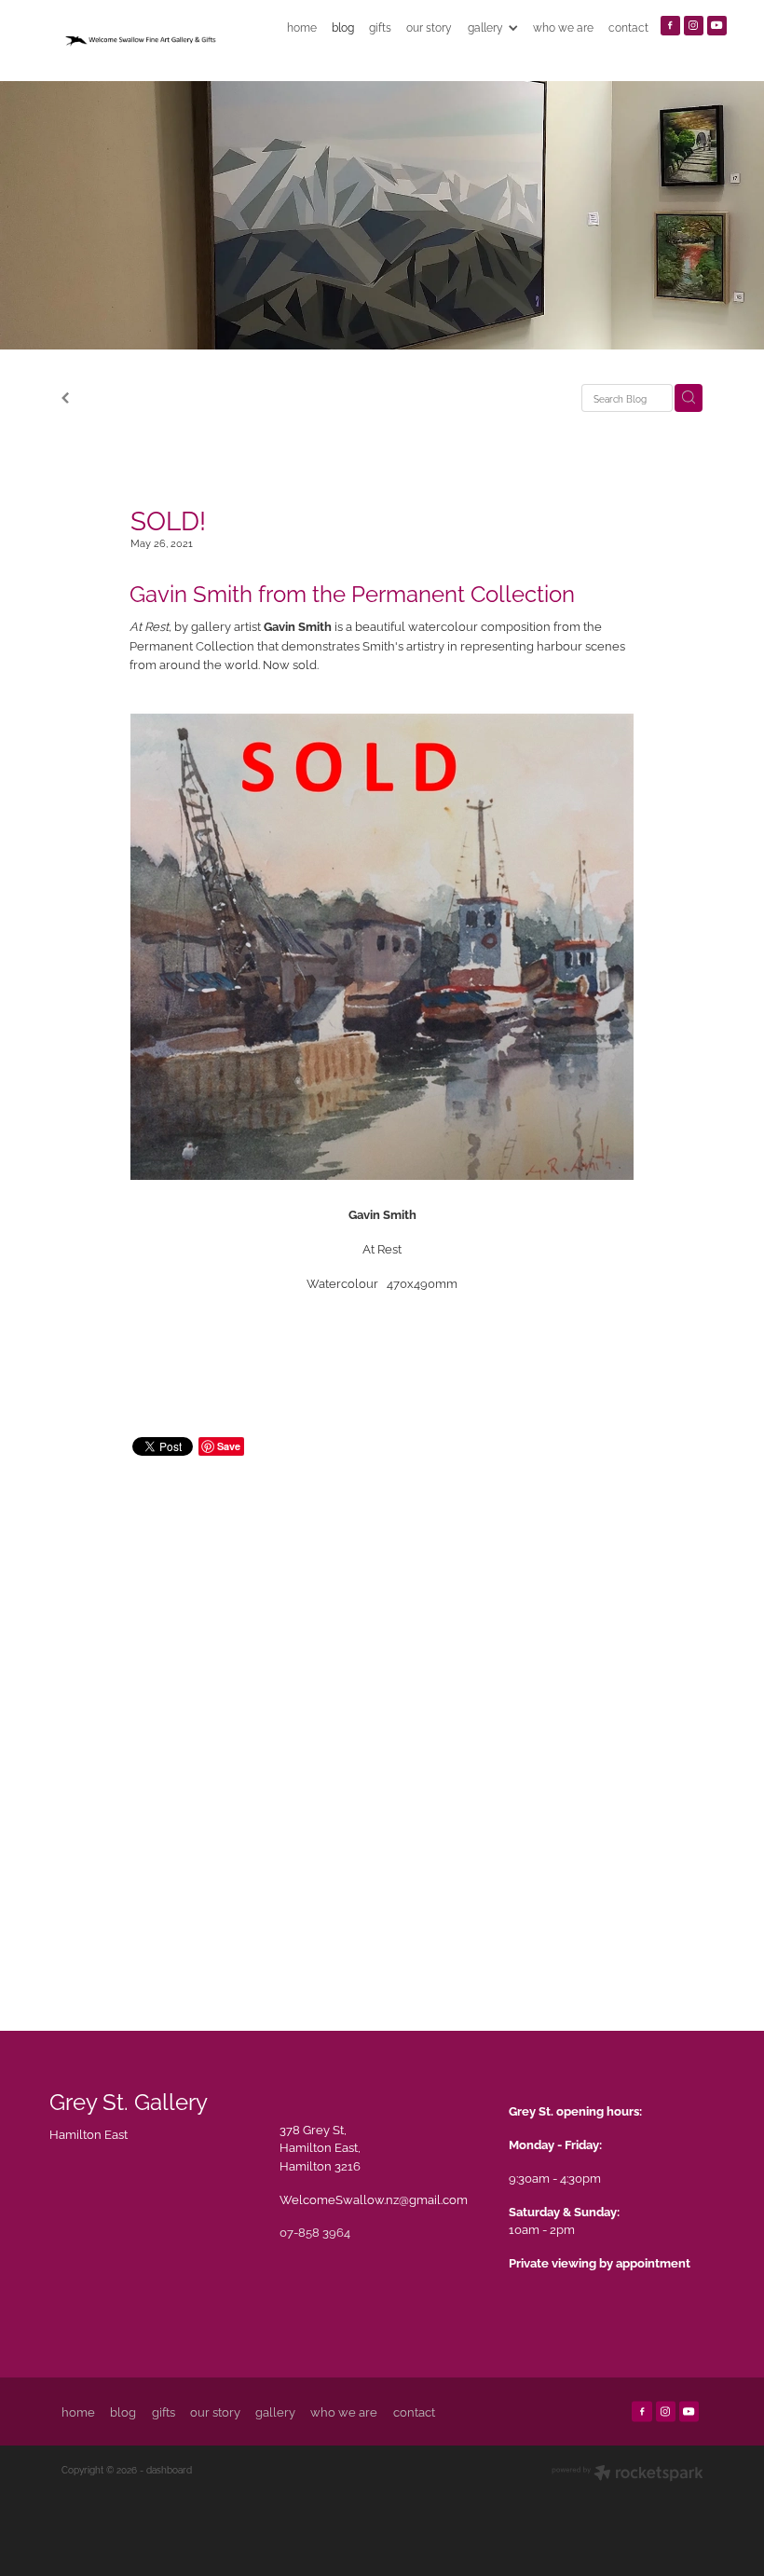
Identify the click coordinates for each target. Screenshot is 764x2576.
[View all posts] (65, 399)
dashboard (169, 2469)
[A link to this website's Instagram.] (694, 26)
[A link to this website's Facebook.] (670, 26)
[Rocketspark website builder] (628, 2474)
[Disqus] (382, 1724)
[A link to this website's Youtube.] (717, 26)
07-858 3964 (315, 2231)
